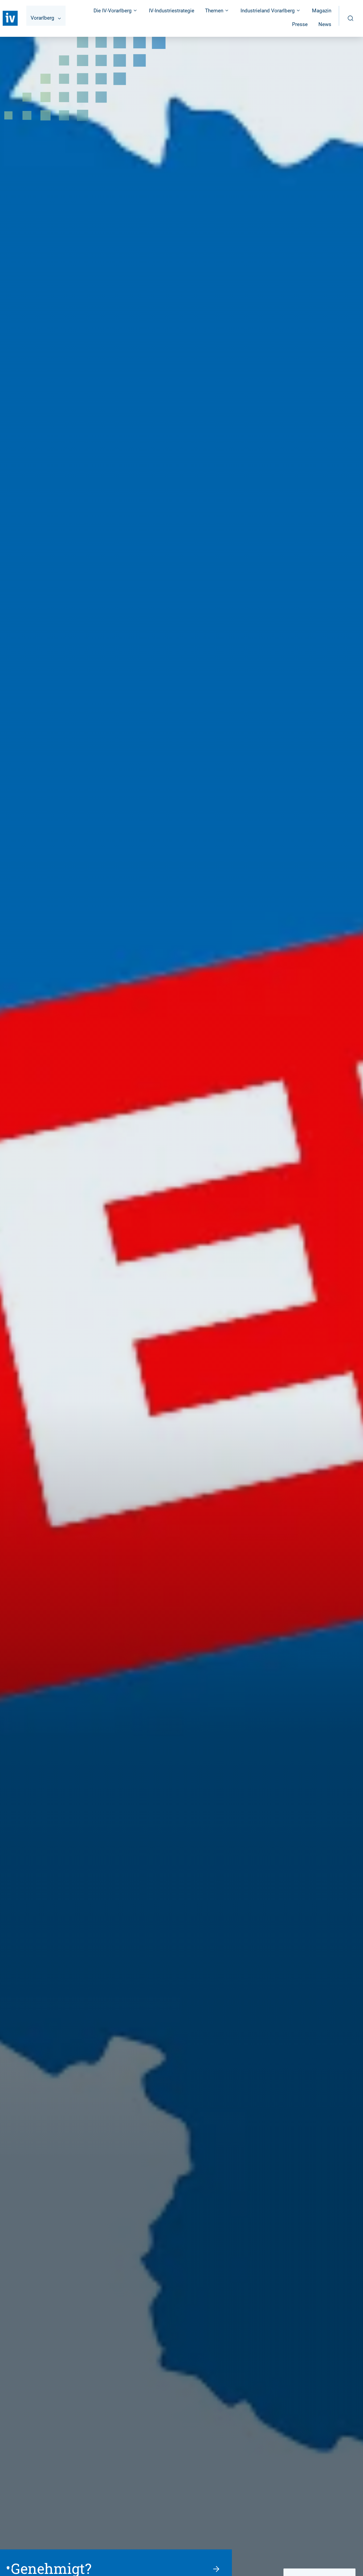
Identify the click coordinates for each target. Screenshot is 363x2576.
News (325, 24)
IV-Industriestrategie (172, 11)
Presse (300, 24)
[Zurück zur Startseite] (10, 18)
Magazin (322, 11)
